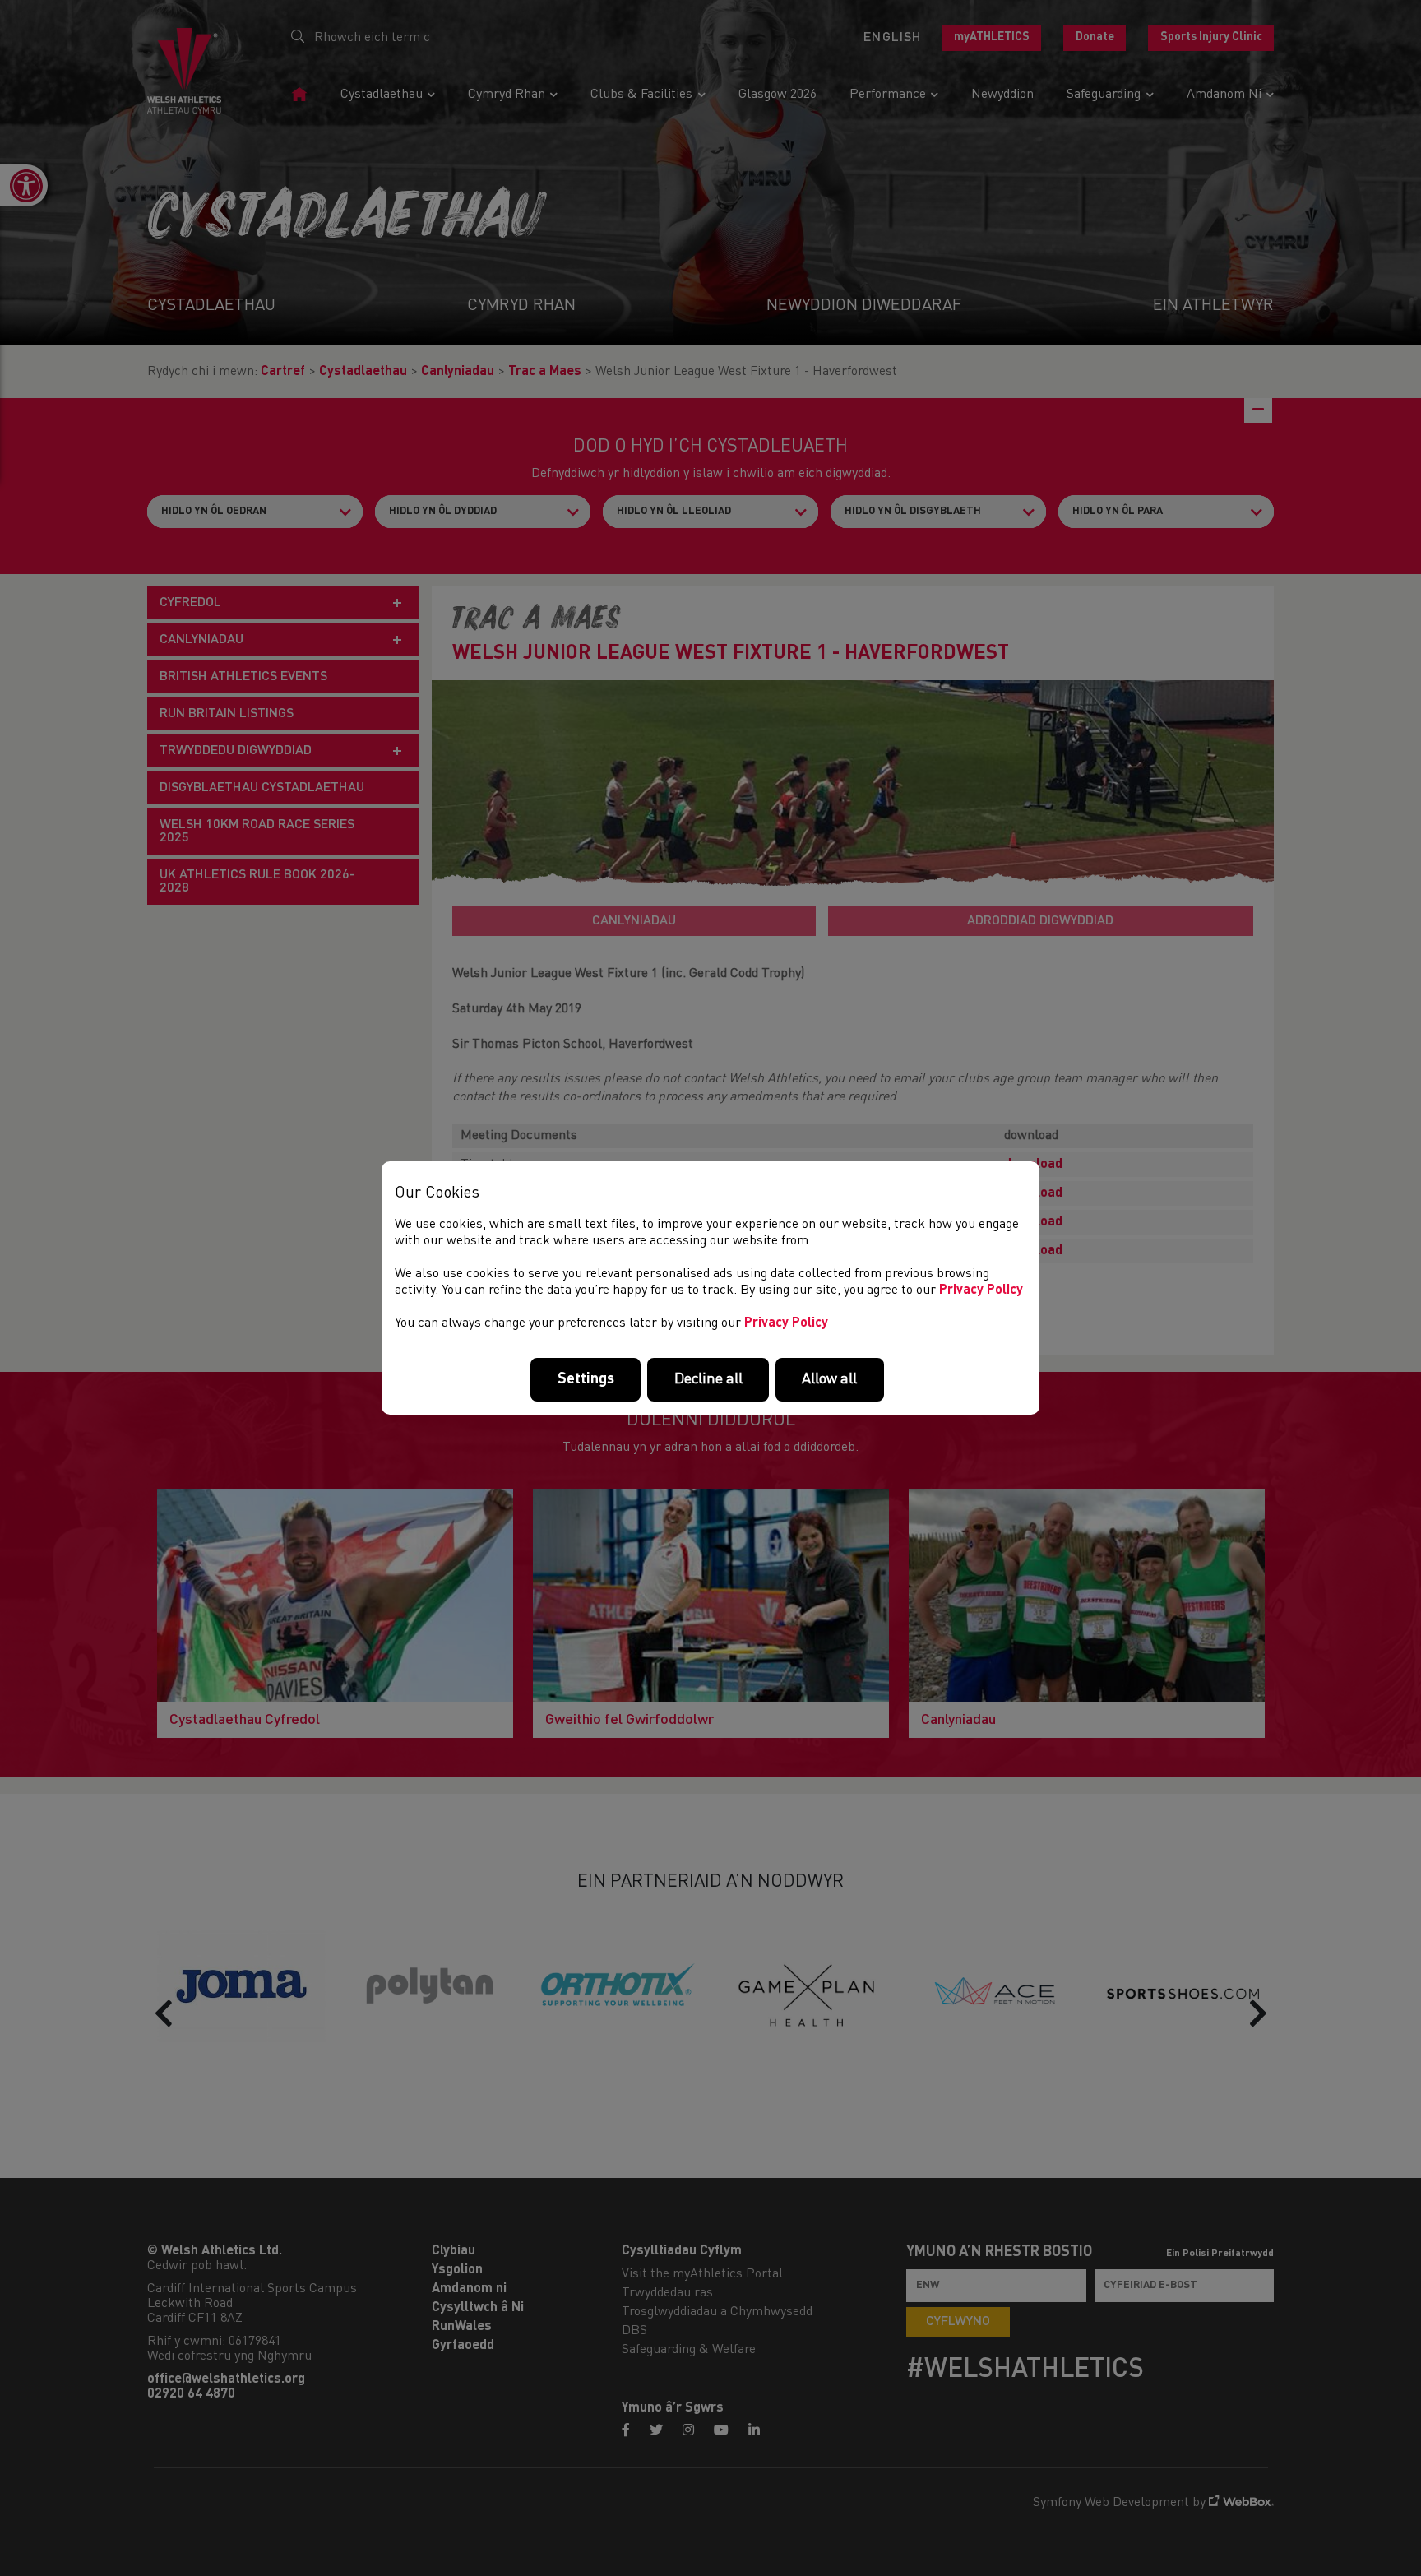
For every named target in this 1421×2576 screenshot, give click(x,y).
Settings (586, 1379)
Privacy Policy (981, 1290)
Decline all (708, 1379)
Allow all (829, 1379)
